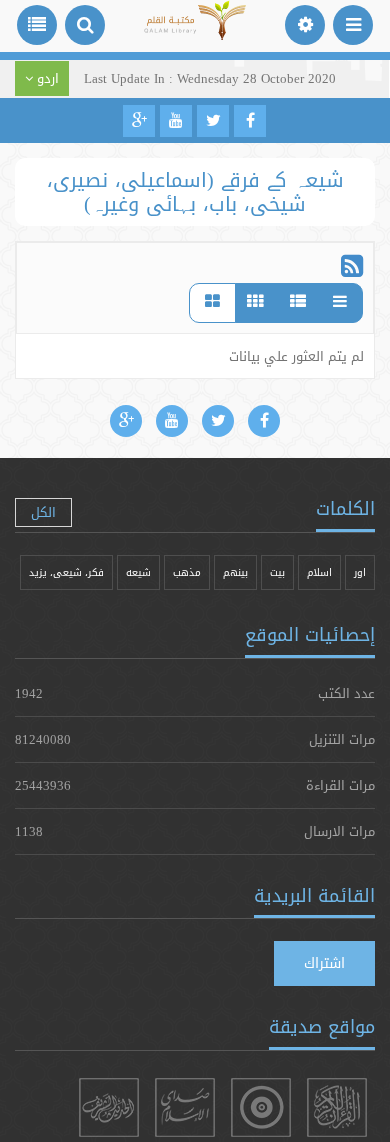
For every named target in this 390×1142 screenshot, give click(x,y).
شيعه (138, 572)
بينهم (235, 572)
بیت (277, 572)
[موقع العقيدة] (261, 1107)
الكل (43, 512)
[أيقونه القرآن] (337, 1107)
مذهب (187, 572)
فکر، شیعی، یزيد (66, 572)
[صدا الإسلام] (185, 1107)
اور (360, 572)
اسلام (319, 572)
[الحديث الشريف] (109, 1107)
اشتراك (324, 963)
